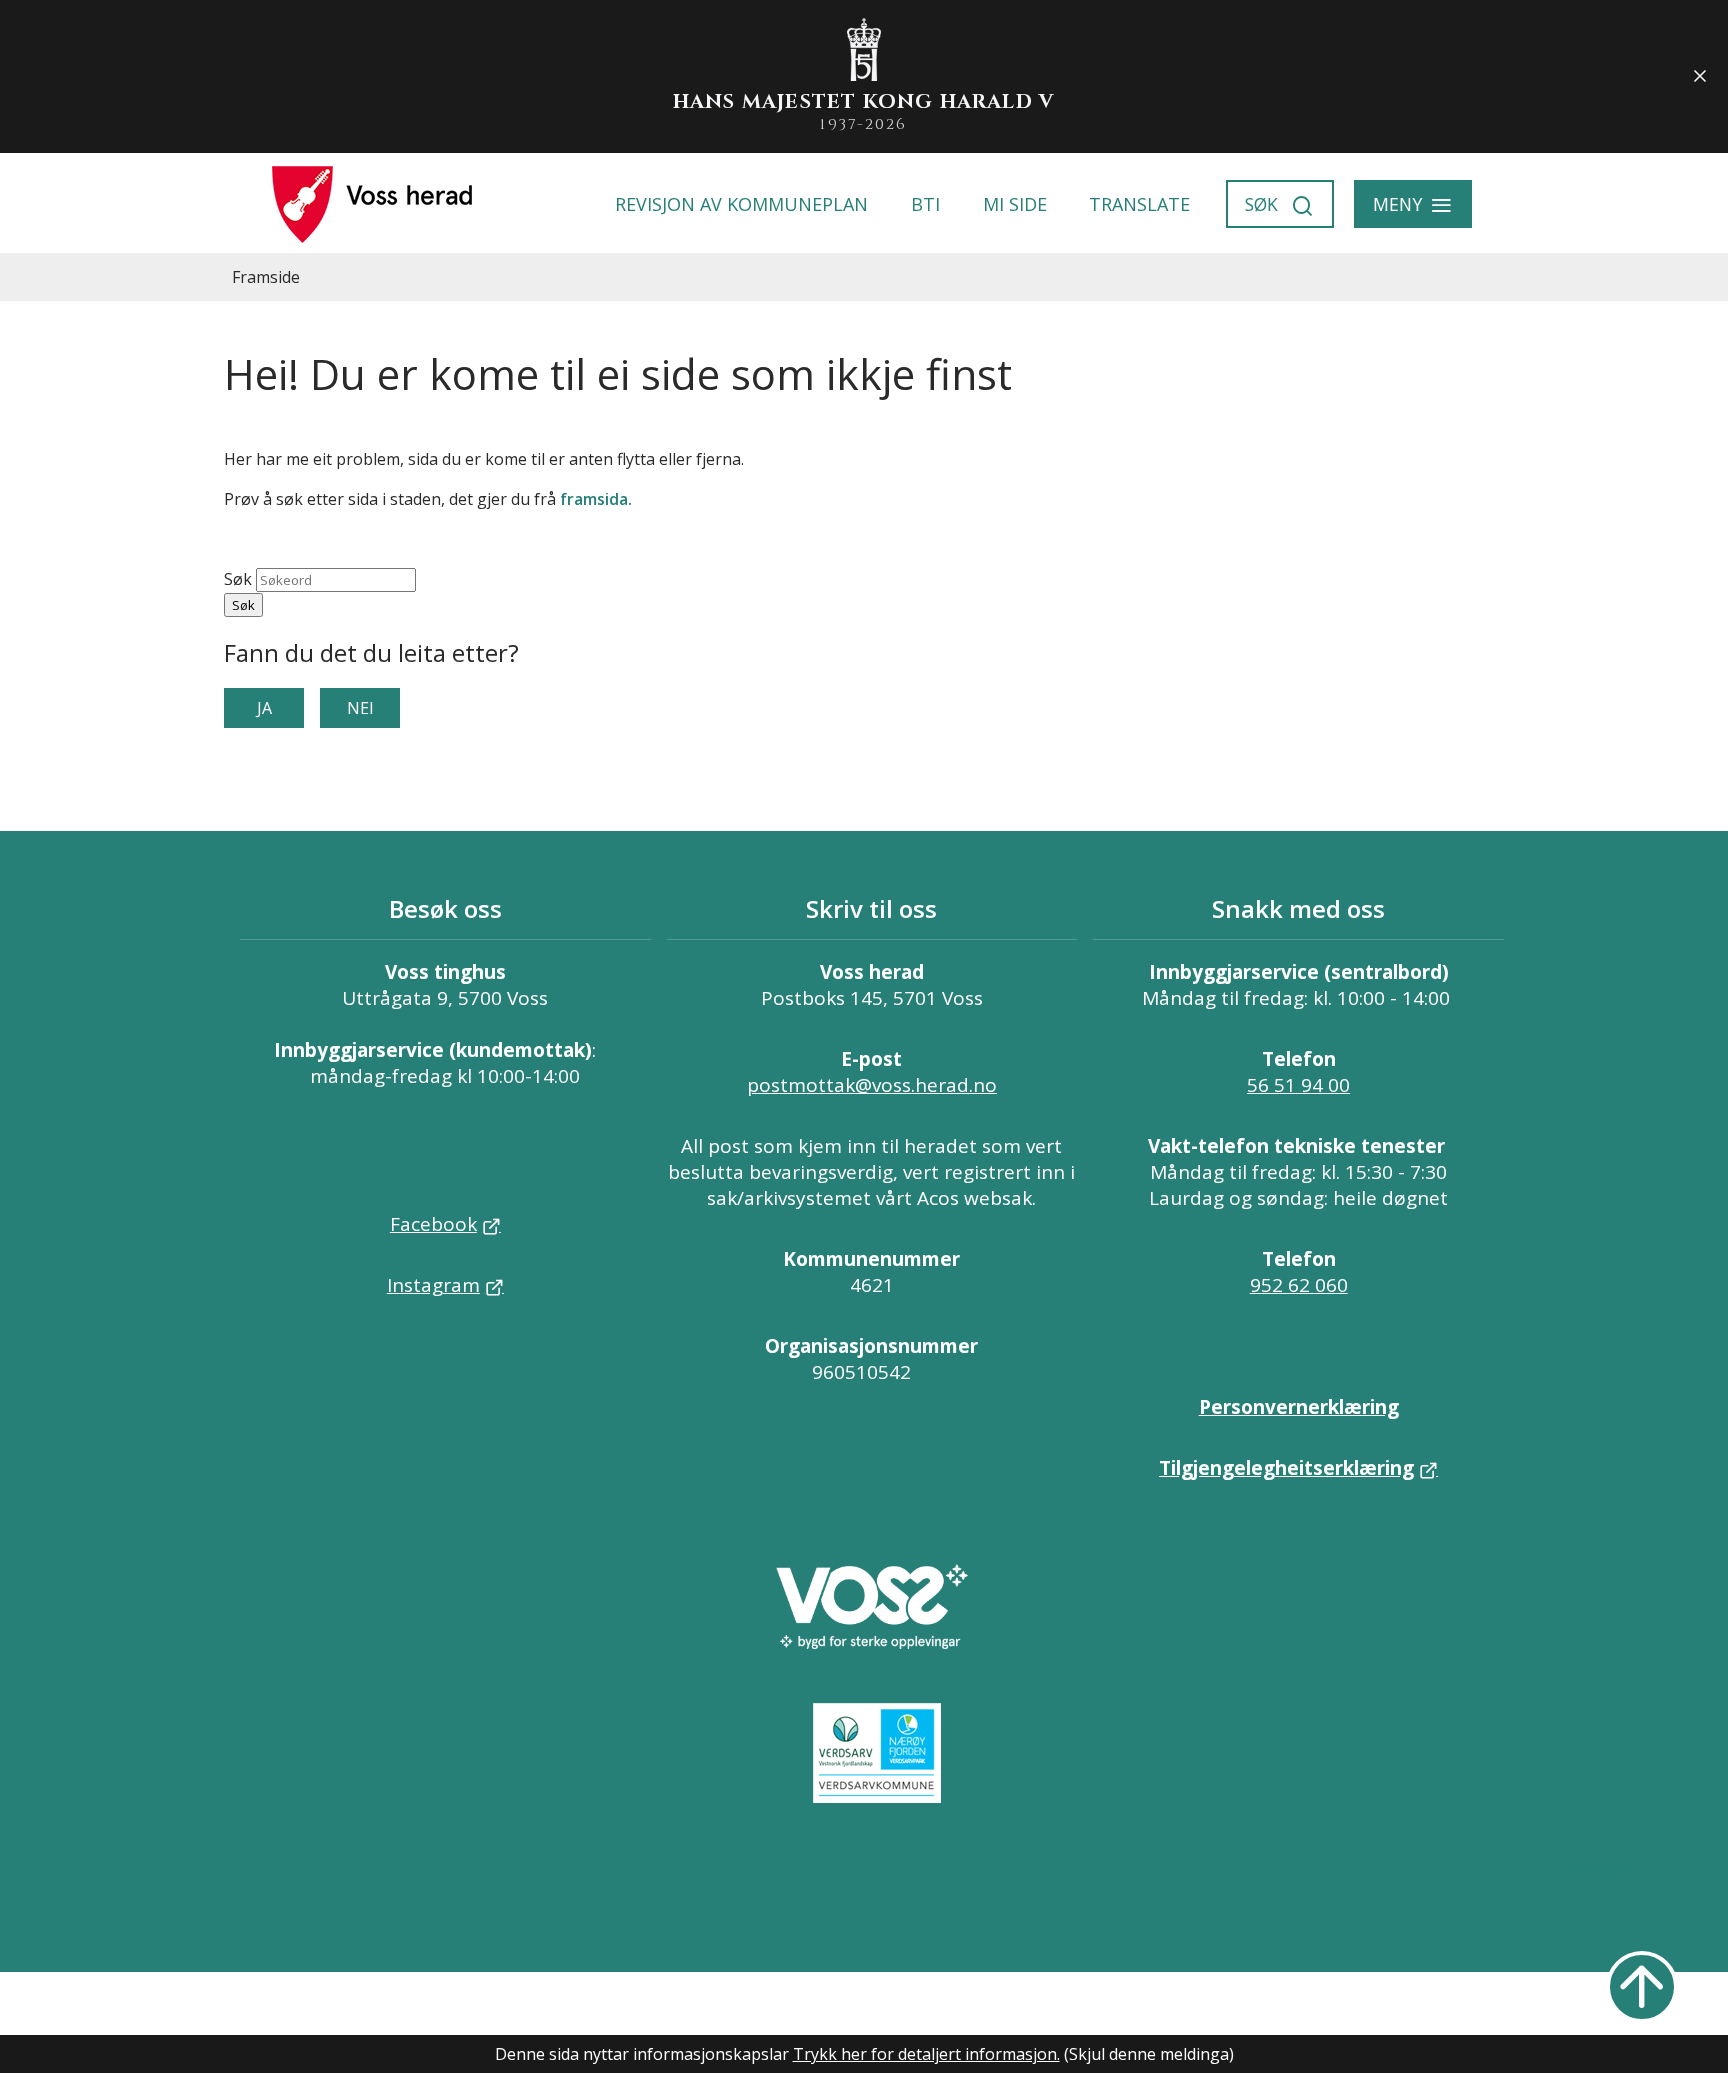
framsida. (596, 499)
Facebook (433, 1224)
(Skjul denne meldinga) (1149, 2054)
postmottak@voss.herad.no (872, 1085)
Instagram (433, 1285)
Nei (360, 708)
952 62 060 (1299, 1285)
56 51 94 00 (1298, 1085)
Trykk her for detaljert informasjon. (926, 2054)
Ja (264, 708)
